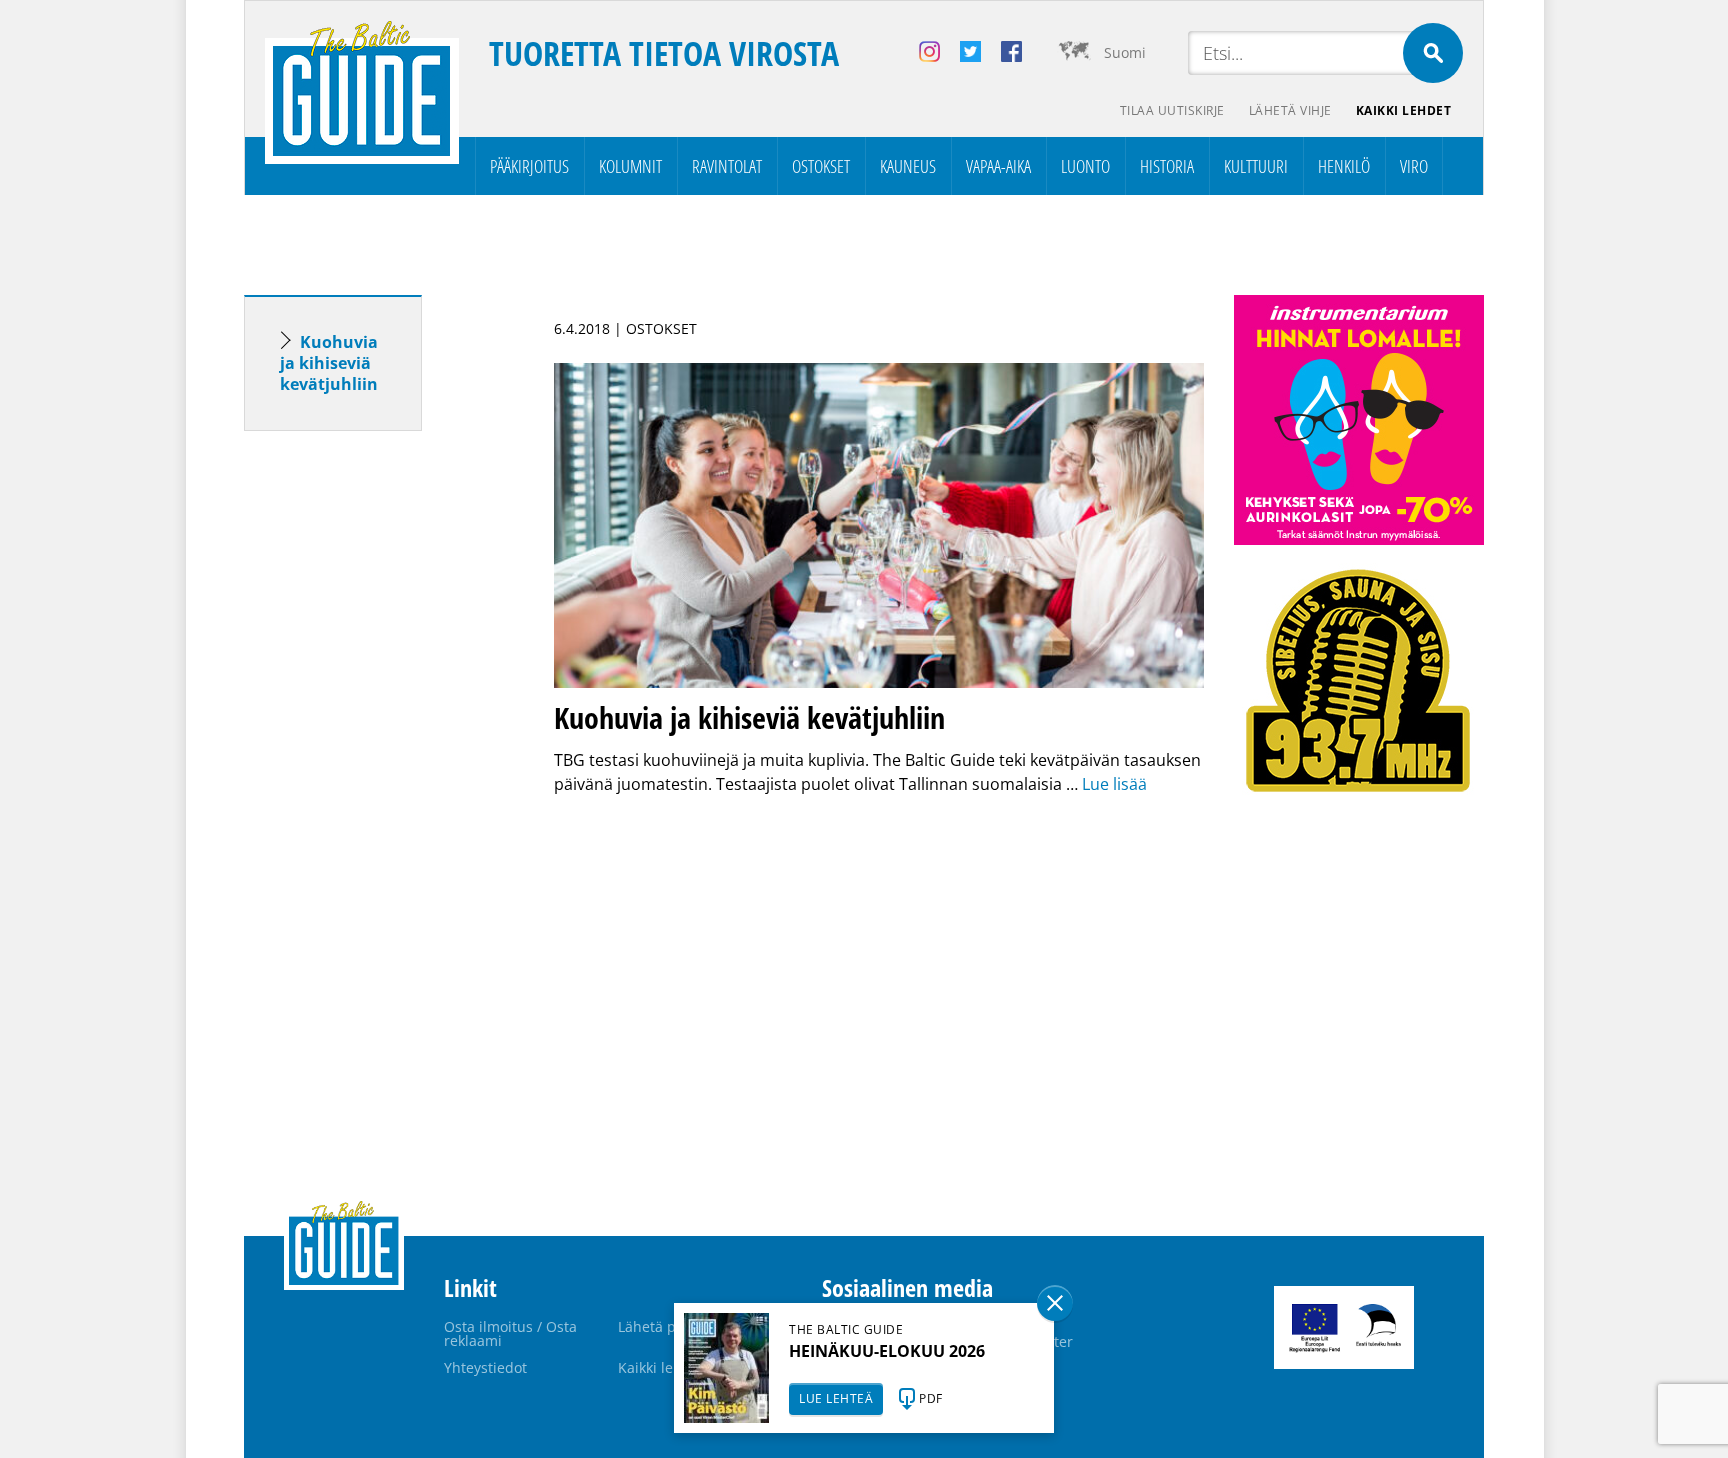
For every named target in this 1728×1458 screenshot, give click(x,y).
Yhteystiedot (485, 1367)
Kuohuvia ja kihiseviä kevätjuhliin (329, 363)
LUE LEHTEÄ (836, 1398)
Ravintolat (727, 166)
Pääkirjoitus (529, 166)
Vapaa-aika (998, 166)
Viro (1414, 166)
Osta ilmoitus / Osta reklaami (510, 1333)
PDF (931, 1398)
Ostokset (821, 166)
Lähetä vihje (1290, 110)
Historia (1167, 166)
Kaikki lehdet (1404, 110)
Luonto (1085, 166)
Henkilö (1344, 166)
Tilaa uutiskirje (1172, 110)
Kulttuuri (1256, 166)
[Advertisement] (369, 761)
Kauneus (908, 166)
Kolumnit (630, 166)
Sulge (1055, 1303)
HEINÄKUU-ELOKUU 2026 (887, 1351)
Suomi (1125, 52)
